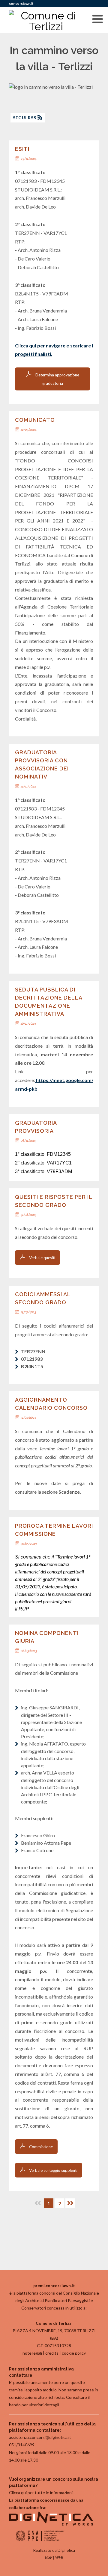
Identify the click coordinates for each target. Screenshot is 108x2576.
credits (52, 2353)
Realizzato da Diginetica (54, 2550)
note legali (32, 2353)
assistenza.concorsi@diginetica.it (40, 2437)
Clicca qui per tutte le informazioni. (41, 2493)
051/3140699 (22, 2445)
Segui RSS (25, 118)
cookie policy (74, 2353)
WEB (59, 2557)
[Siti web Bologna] (51, 2524)
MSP (49, 2557)
